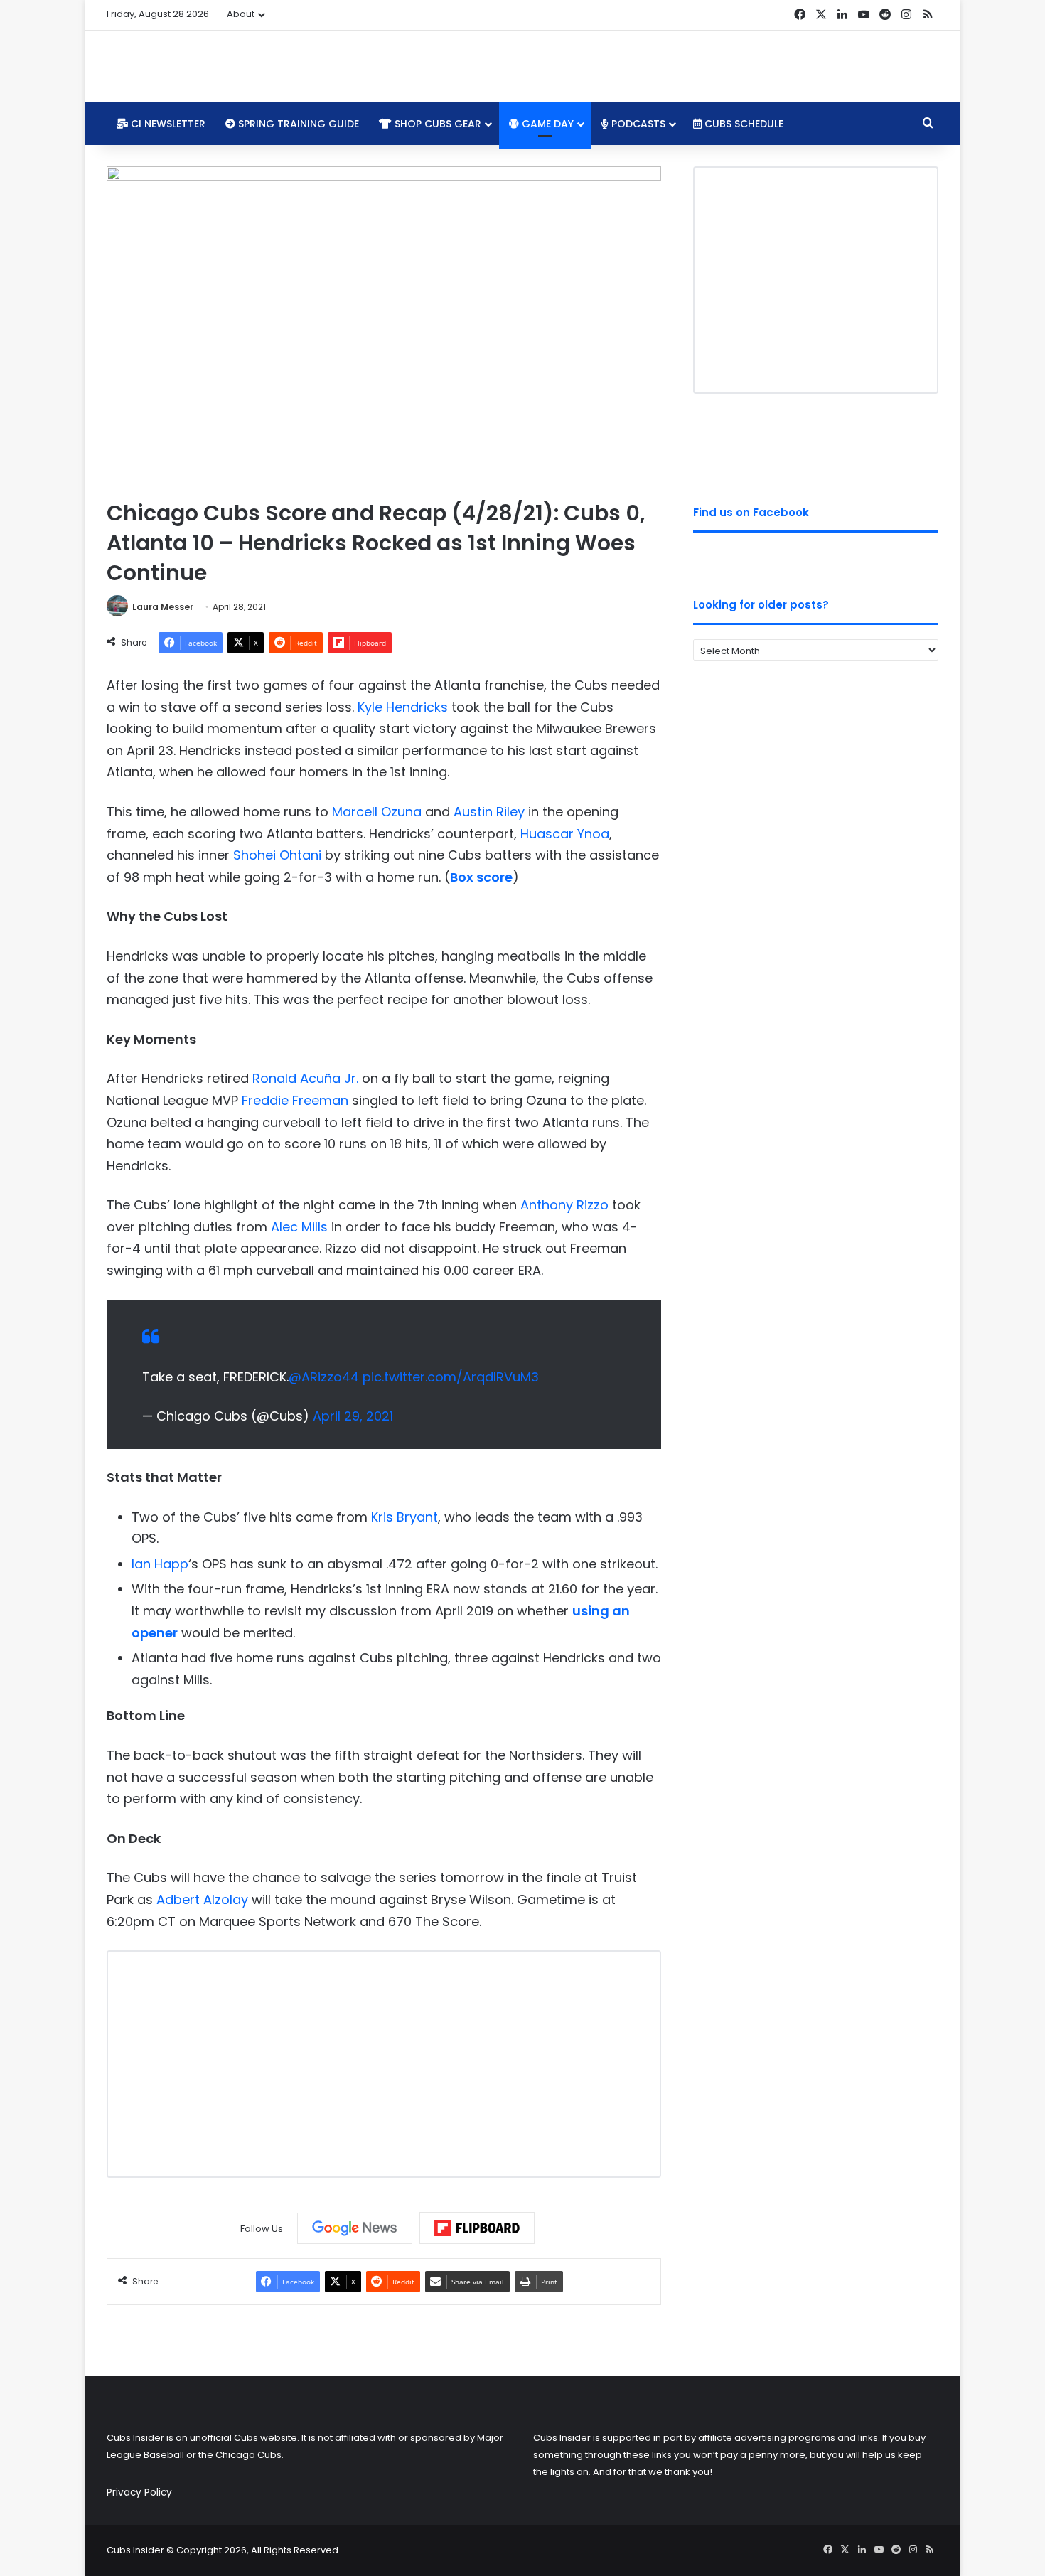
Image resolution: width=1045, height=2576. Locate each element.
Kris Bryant (404, 1517)
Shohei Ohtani (277, 855)
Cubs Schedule (743, 124)
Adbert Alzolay (202, 1899)
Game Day (546, 124)
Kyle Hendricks (403, 707)
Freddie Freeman (295, 1100)
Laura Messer (163, 607)
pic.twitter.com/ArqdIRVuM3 (451, 1377)
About (241, 14)
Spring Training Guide (297, 124)
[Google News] (355, 2228)
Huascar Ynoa (565, 834)
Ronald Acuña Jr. (305, 1078)
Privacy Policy (139, 2492)
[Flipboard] (477, 2228)
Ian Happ (160, 1564)
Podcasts (637, 124)
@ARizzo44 (324, 1377)
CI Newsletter (167, 124)
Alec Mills (299, 1227)
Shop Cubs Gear (436, 124)
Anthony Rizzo (564, 1205)
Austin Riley (489, 812)
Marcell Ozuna (377, 812)
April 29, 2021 (353, 1416)
